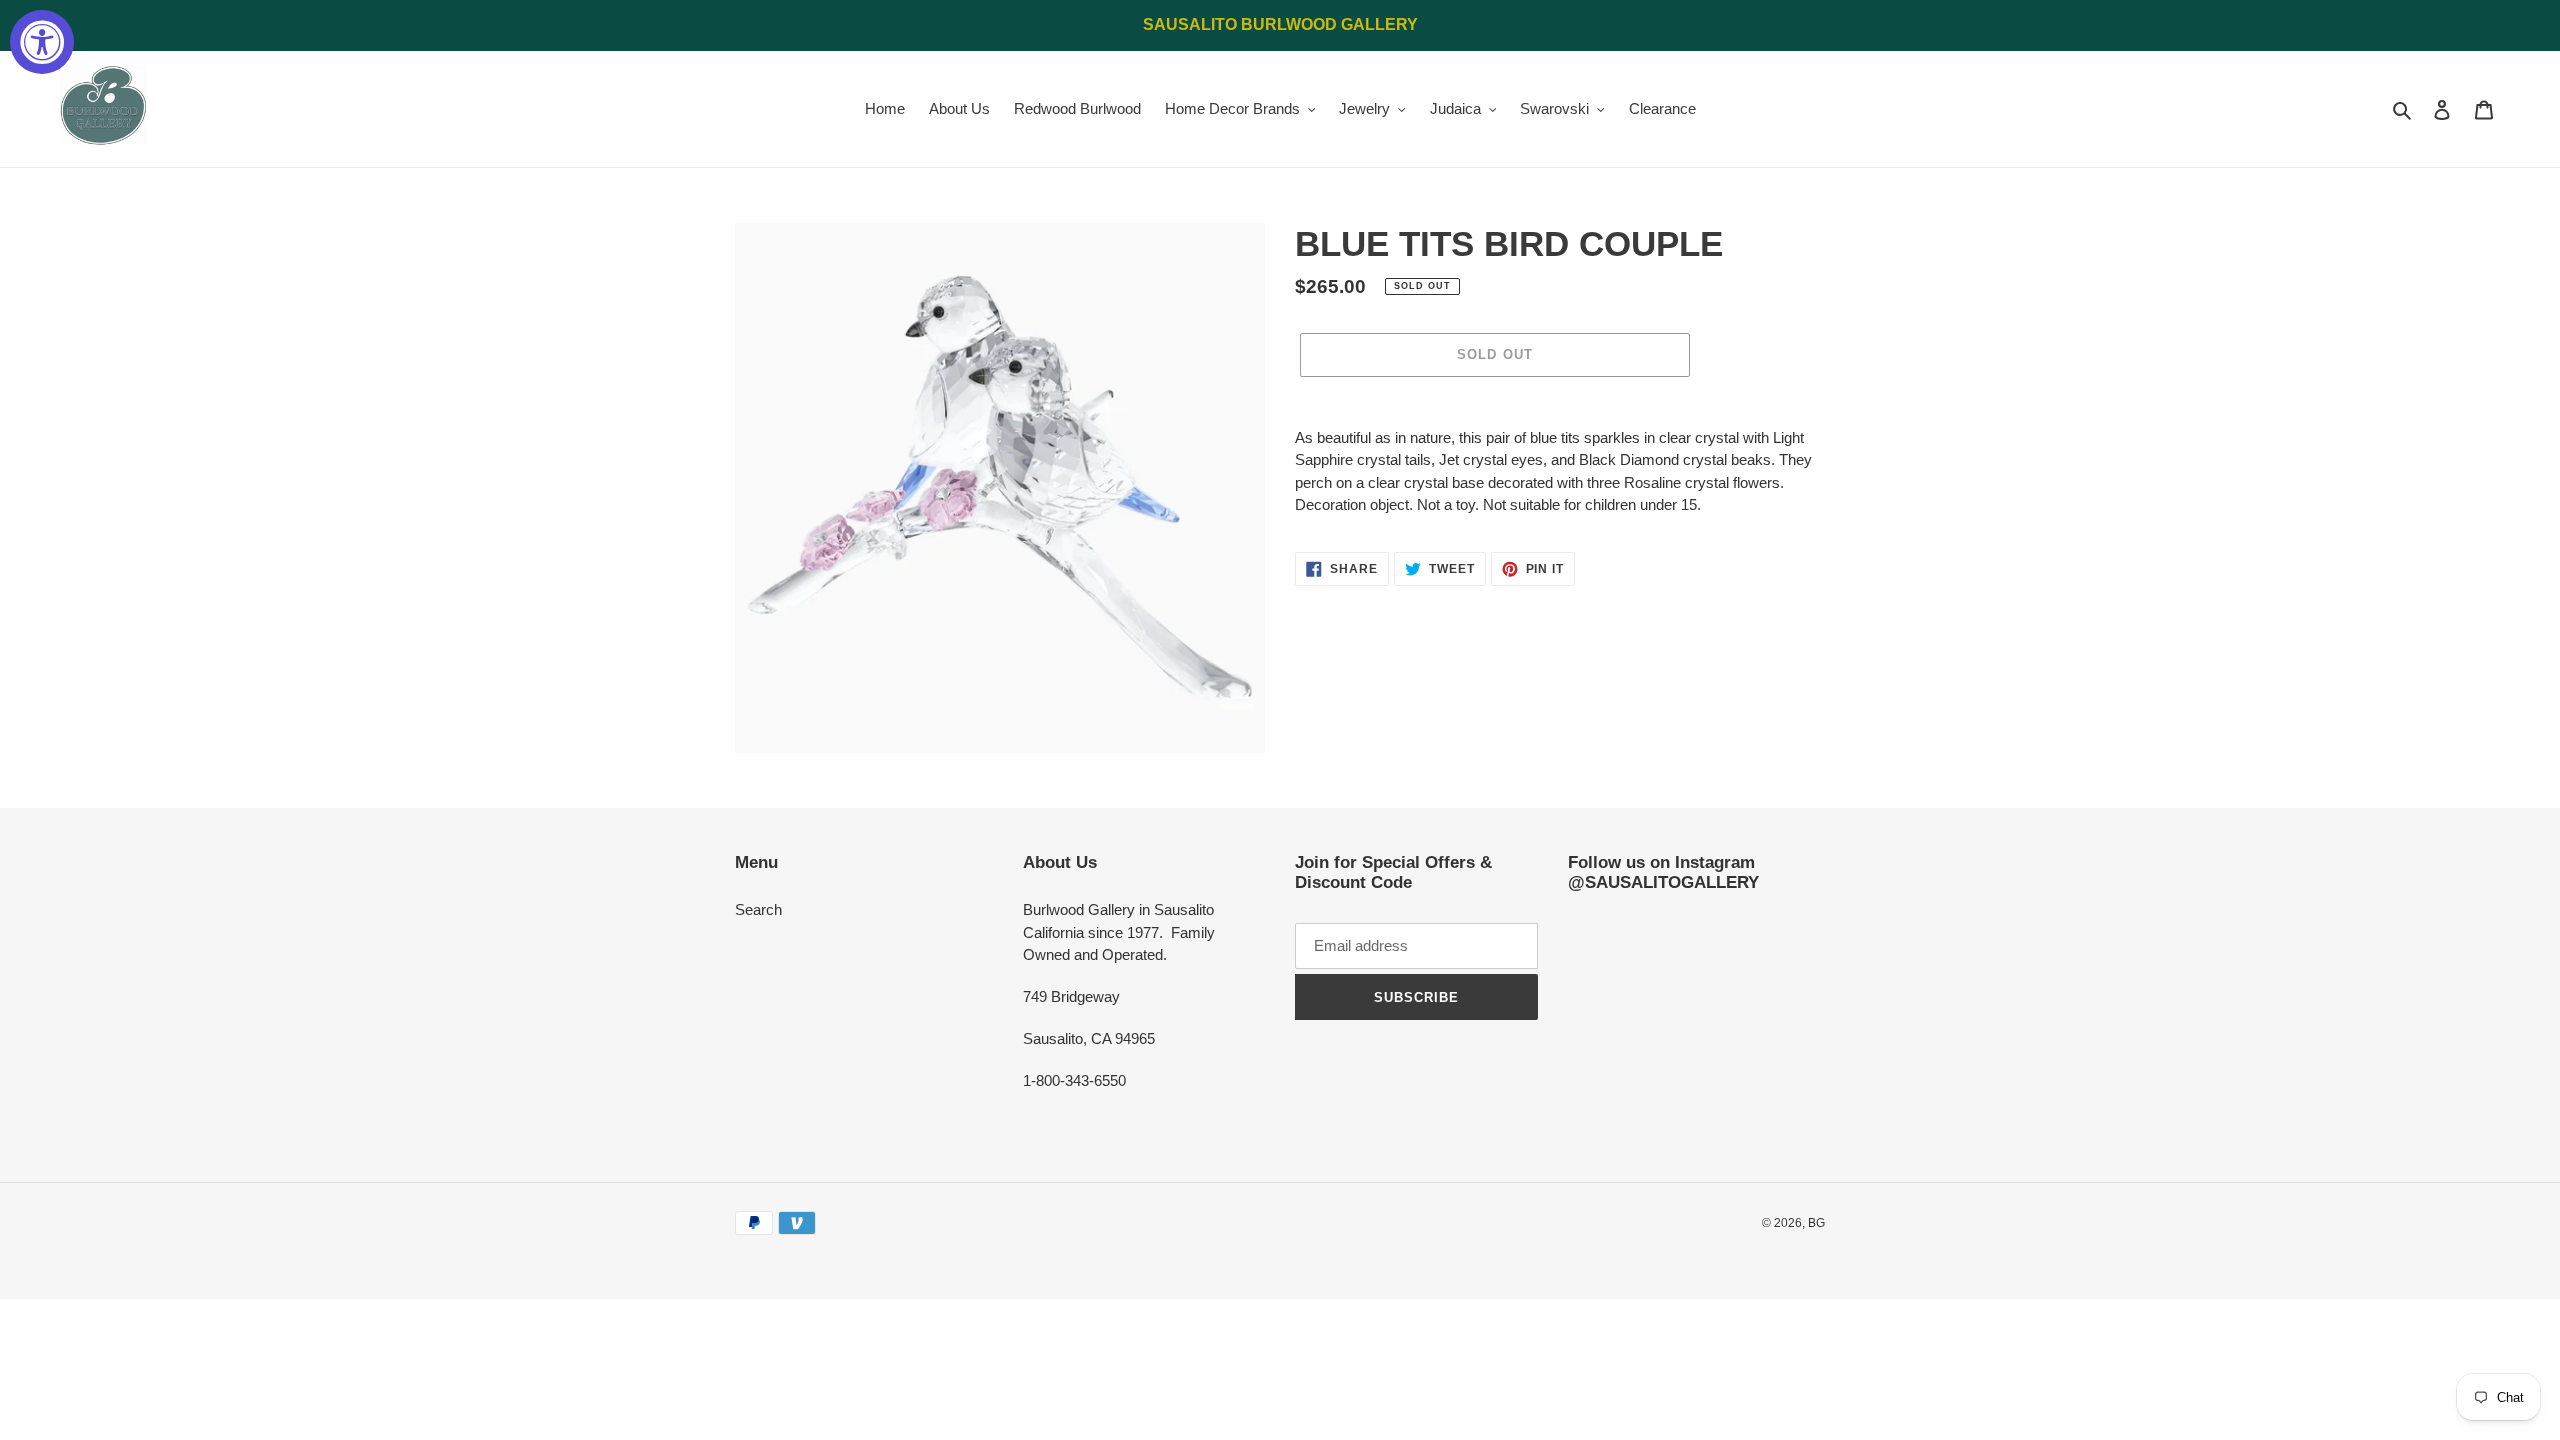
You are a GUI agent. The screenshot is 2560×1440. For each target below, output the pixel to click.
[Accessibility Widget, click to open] (42, 42)
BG (1816, 1223)
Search (758, 909)
